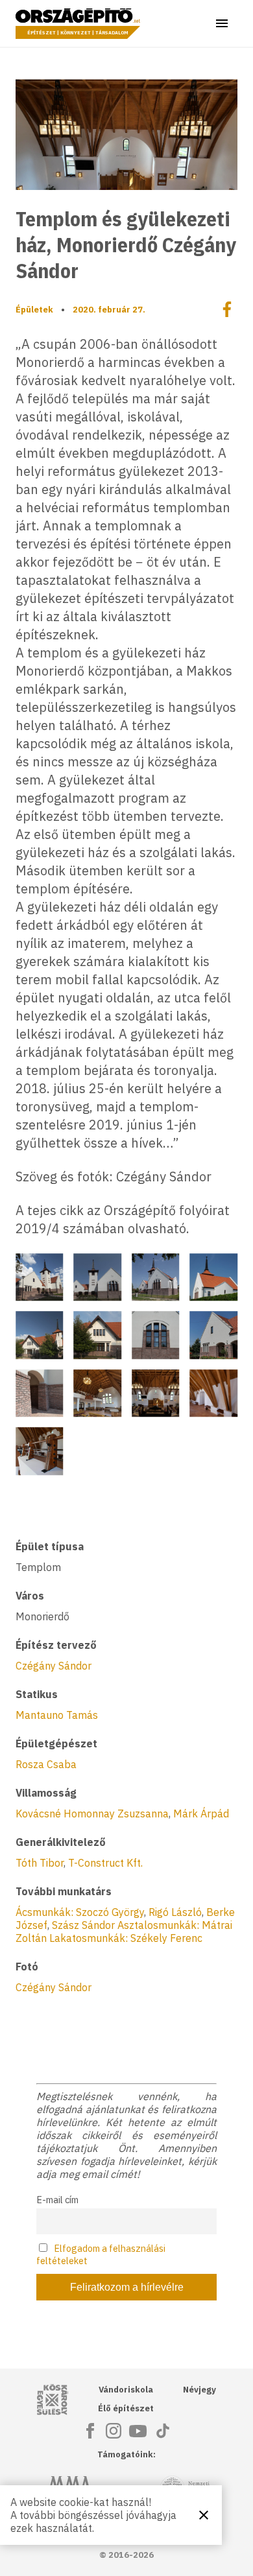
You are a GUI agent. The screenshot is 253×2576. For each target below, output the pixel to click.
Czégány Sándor (54, 1666)
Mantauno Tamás (57, 1715)
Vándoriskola (126, 2390)
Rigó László (175, 1912)
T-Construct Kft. (105, 1863)
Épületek (34, 310)
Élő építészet (126, 2408)
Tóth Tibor (40, 1863)
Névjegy (199, 2390)
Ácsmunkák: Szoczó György (80, 1912)
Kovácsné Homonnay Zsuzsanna (92, 1814)
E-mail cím (57, 2200)
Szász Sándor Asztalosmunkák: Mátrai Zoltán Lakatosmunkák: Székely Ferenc (124, 1932)
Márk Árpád (201, 1814)
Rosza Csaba (46, 1764)
